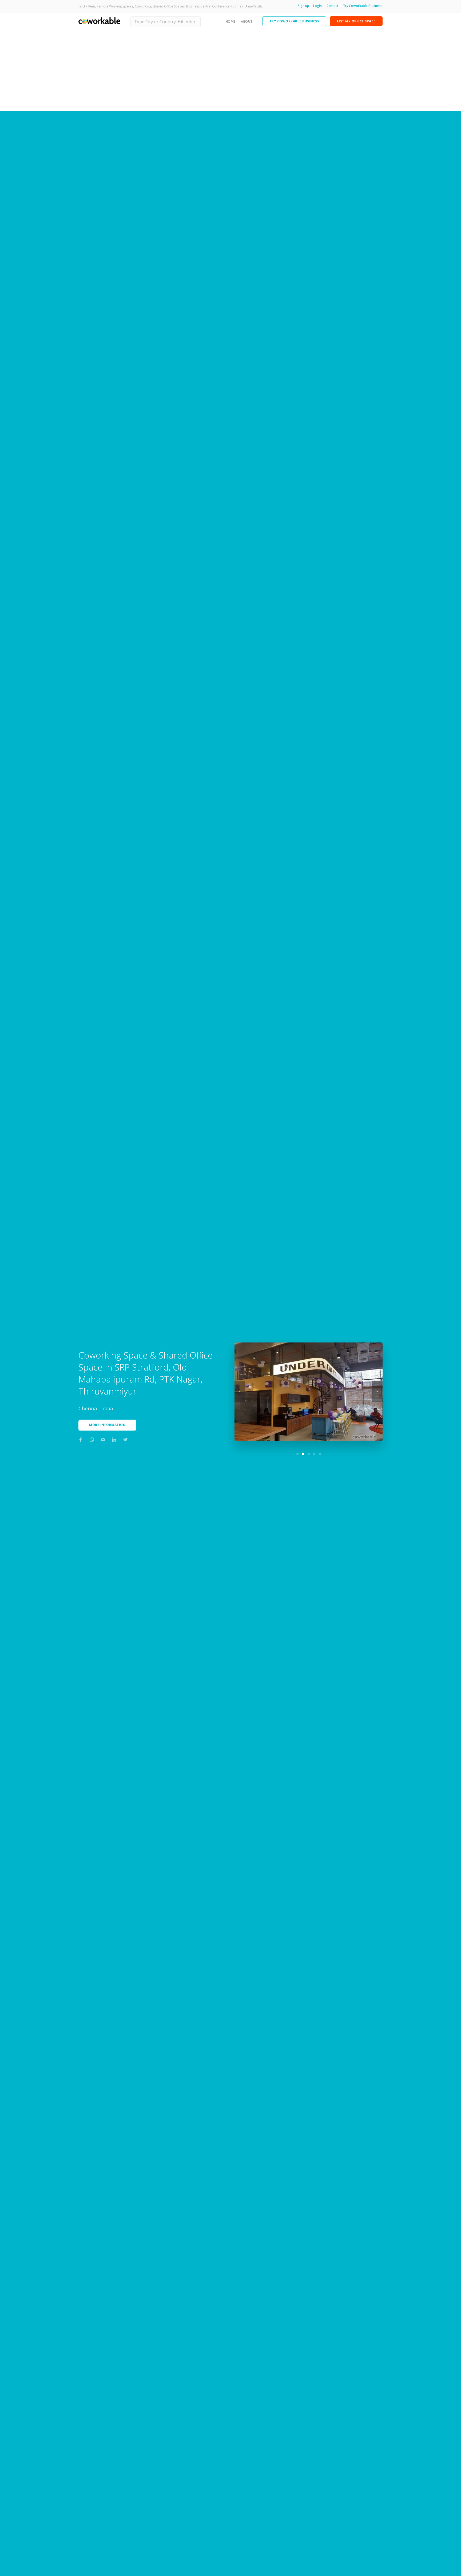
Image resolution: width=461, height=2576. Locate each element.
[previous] (240, 1392)
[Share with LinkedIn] (114, 1440)
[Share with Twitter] (125, 1440)
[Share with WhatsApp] (92, 1440)
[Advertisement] (230, 71)
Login (317, 6)
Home (230, 21)
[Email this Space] (103, 1440)
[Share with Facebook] (81, 1440)
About (247, 21)
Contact (332, 6)
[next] (377, 1392)
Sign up (303, 6)
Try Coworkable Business (363, 6)
